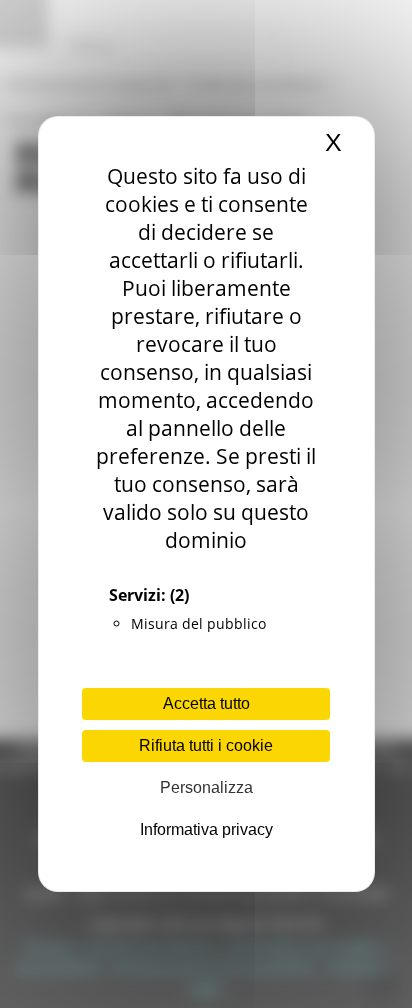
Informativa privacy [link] (206, 829)
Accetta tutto (206, 703)
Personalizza (206, 787)
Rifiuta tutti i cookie (206, 745)
